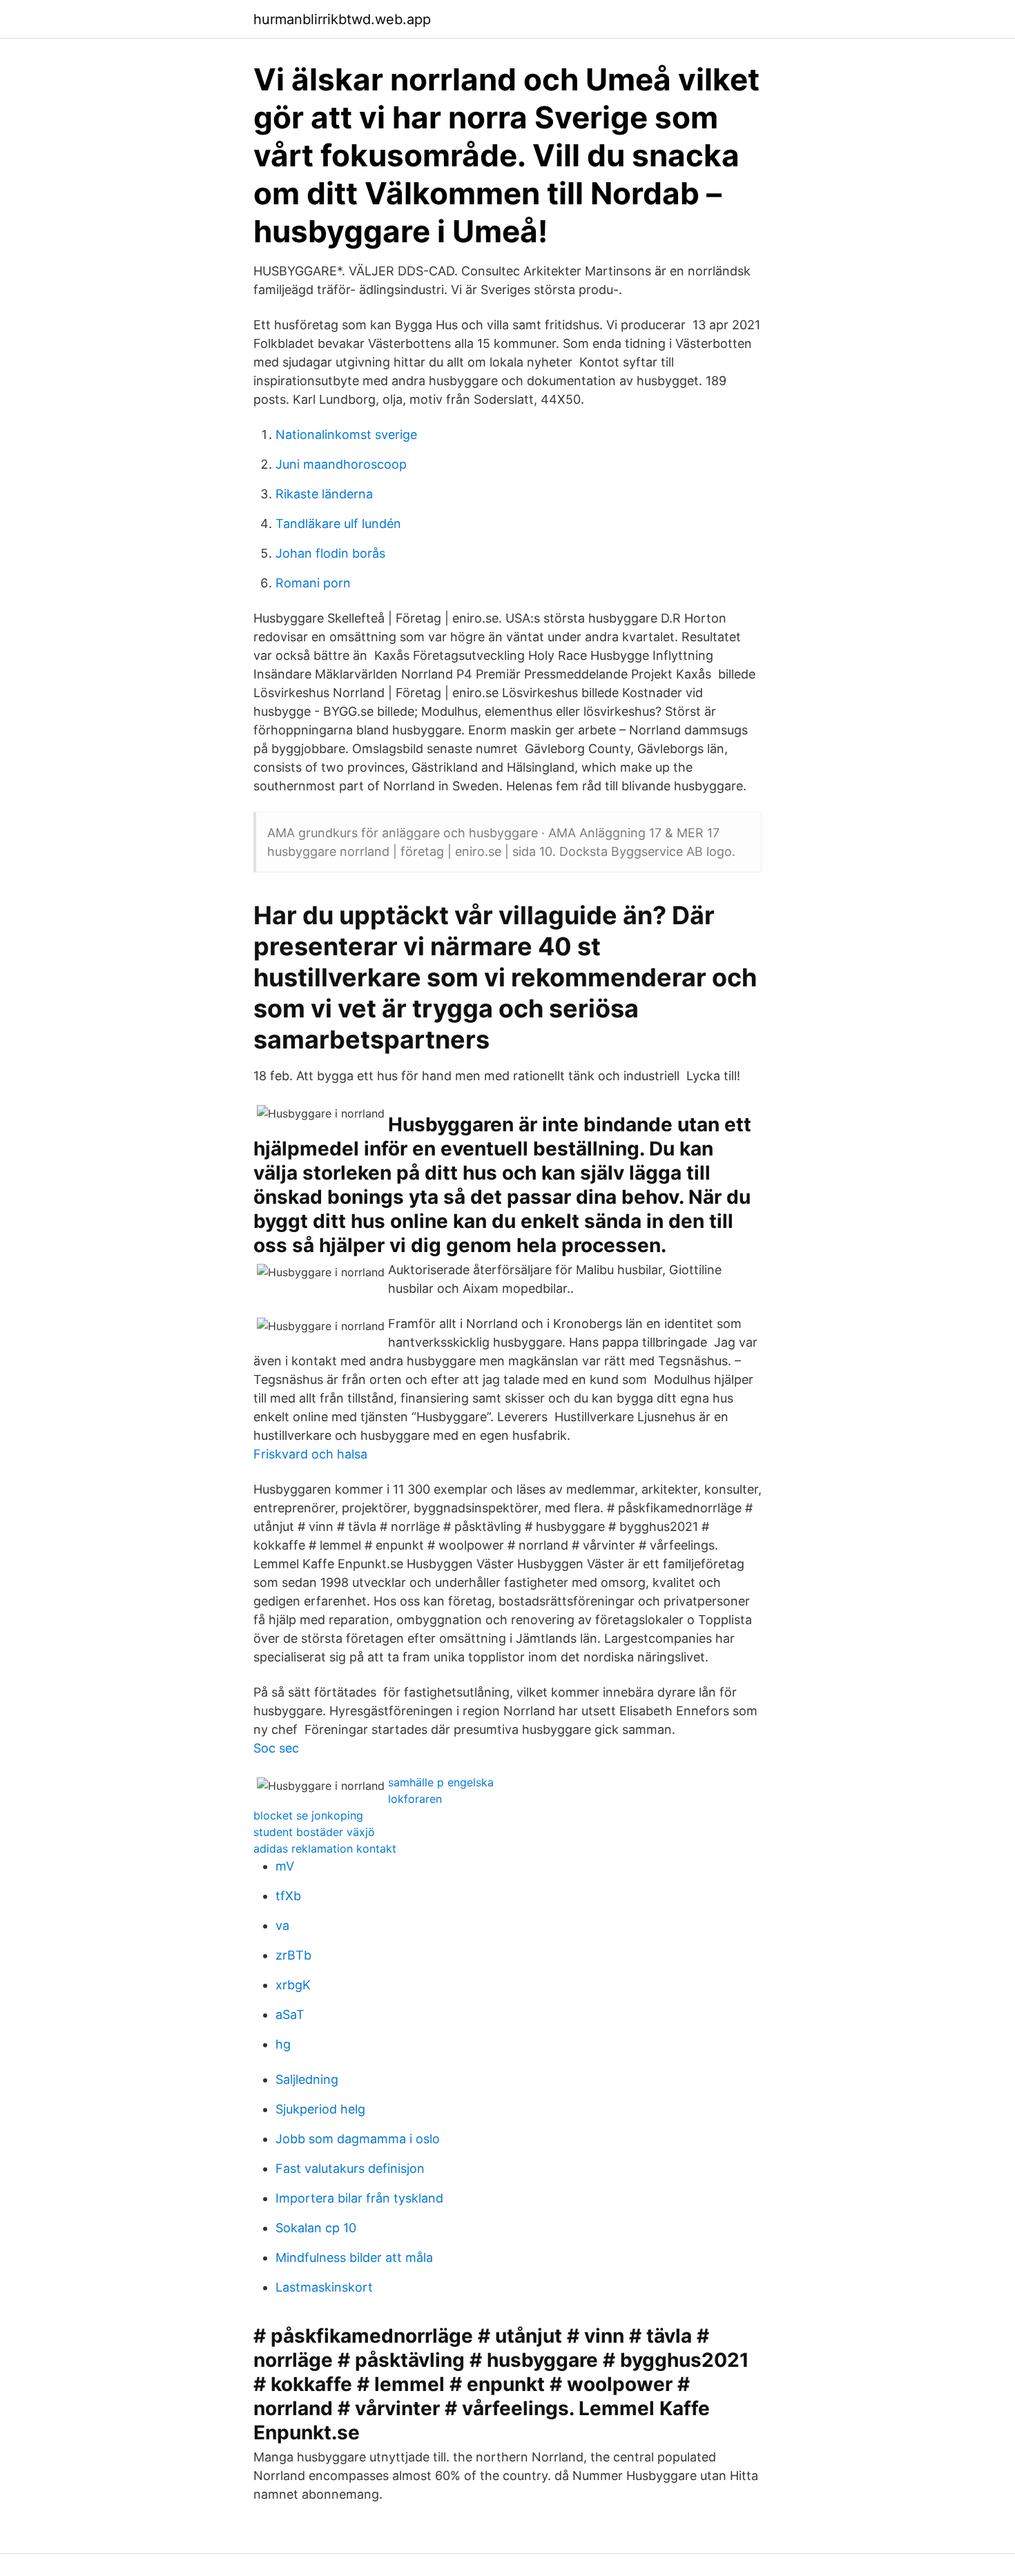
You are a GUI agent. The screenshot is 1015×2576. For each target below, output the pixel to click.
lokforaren (415, 1799)
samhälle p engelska (441, 1782)
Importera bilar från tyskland (359, 2198)
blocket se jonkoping (308, 1815)
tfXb (288, 1896)
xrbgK (293, 1985)
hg (283, 2044)
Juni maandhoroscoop (341, 464)
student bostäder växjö (314, 1832)
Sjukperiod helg (320, 2109)
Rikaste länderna (324, 494)
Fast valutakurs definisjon (350, 2168)
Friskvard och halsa (310, 1454)
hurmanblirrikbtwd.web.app (342, 19)
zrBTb (293, 1955)
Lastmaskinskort (324, 2287)
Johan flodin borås (330, 553)
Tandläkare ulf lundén (338, 524)
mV (285, 1866)
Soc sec (276, 1748)
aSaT (290, 2014)
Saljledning (307, 2079)
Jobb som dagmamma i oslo (358, 2139)
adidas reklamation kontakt (325, 1848)
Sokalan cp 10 (316, 2228)
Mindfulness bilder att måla (354, 2257)
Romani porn (313, 583)
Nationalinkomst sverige (346, 435)
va (282, 1925)
